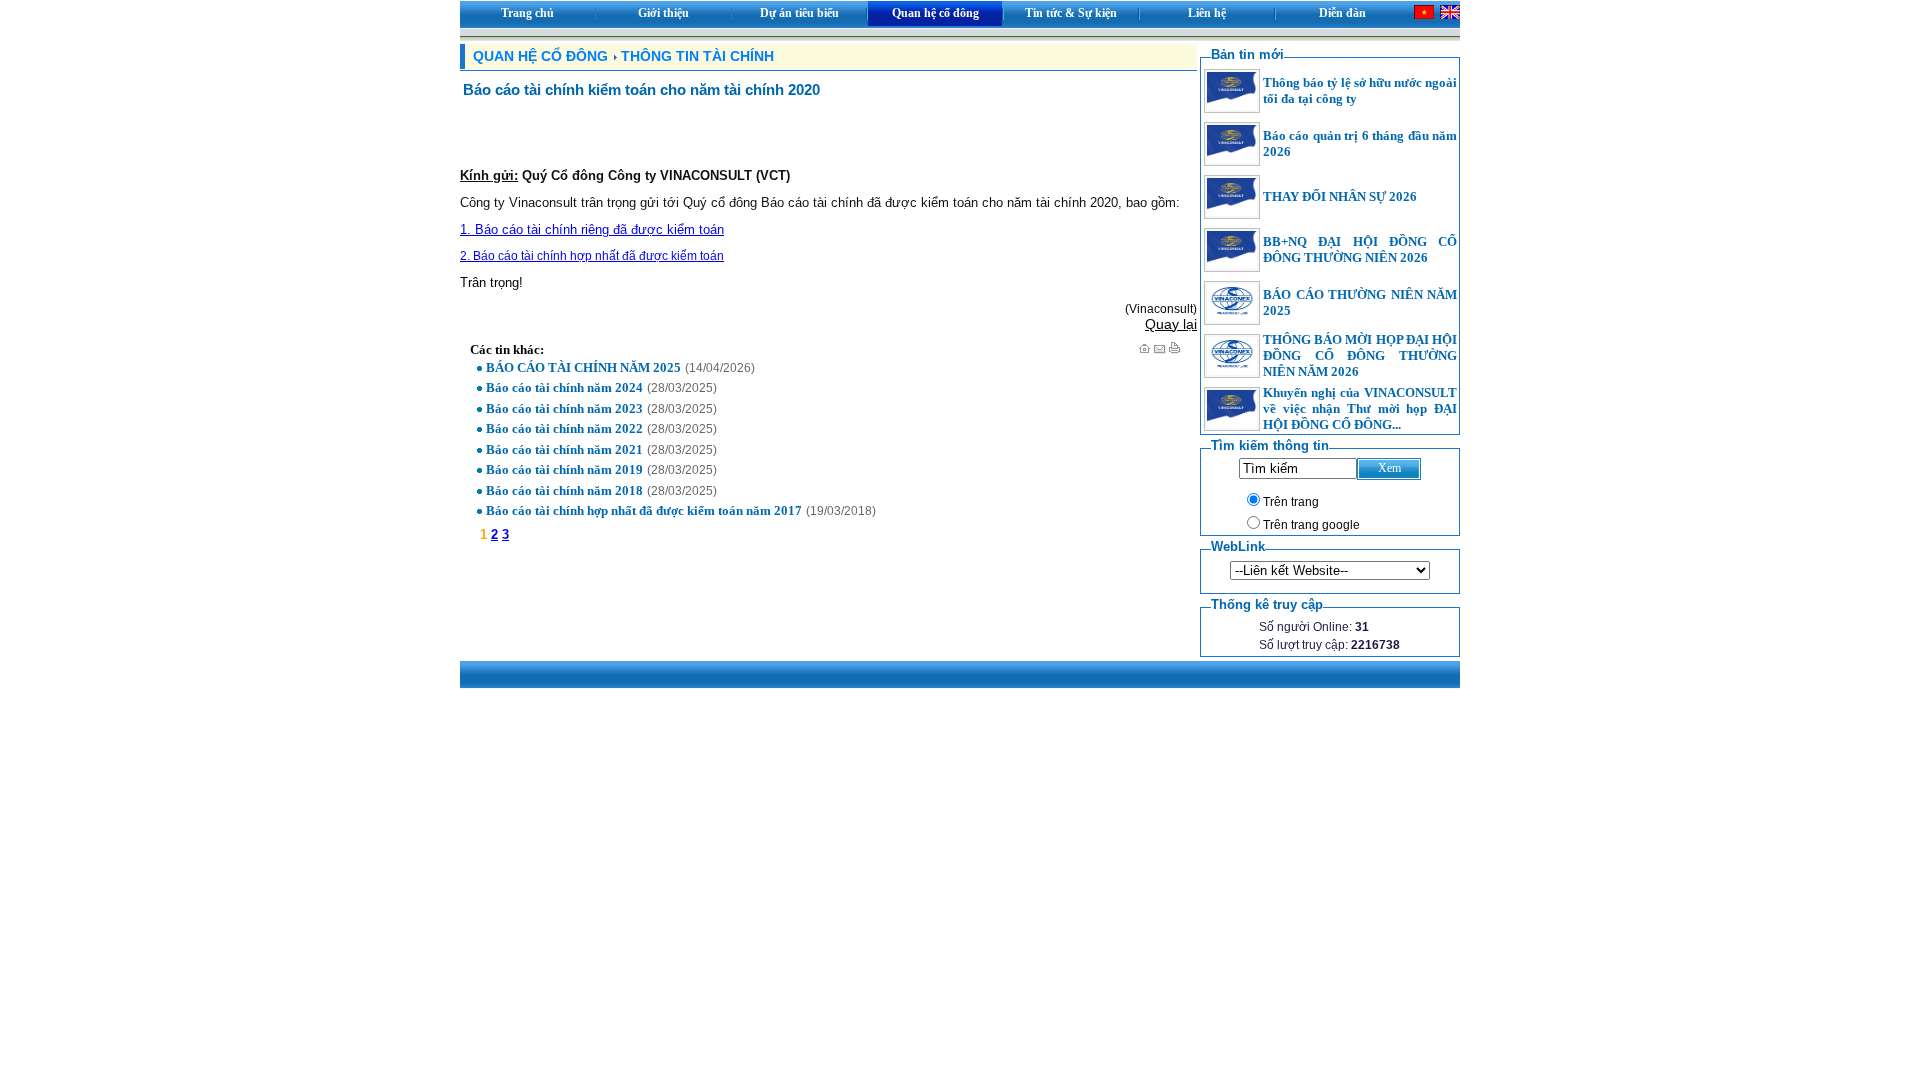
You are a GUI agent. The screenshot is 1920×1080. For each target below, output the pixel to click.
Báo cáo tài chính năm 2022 (564, 429)
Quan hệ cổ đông (935, 13)
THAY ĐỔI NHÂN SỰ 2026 (1340, 196)
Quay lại (1171, 324)
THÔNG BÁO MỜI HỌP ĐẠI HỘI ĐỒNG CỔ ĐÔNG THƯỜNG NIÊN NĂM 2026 (1360, 355)
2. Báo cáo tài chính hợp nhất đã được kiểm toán (592, 256)
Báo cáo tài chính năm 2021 (564, 449)
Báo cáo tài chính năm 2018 (564, 490)
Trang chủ (527, 13)
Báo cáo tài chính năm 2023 (564, 408)
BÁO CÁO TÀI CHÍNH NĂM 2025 (583, 367)
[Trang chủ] (1145, 350)
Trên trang (1291, 502)
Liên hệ (1207, 13)
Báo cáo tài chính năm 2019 (564, 470)
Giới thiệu (663, 13)
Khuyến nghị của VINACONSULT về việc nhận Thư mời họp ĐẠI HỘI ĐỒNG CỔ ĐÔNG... (1360, 408)
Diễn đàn (1342, 13)
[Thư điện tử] (1160, 350)
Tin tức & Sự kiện (1071, 13)
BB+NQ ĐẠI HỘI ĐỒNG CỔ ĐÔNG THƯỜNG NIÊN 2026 (1360, 249)
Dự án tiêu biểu (799, 13)
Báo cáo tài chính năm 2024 (564, 388)
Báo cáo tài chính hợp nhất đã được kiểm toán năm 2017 (644, 511)
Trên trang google (1311, 525)
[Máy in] (1175, 350)
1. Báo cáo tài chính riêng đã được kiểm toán (592, 229)
